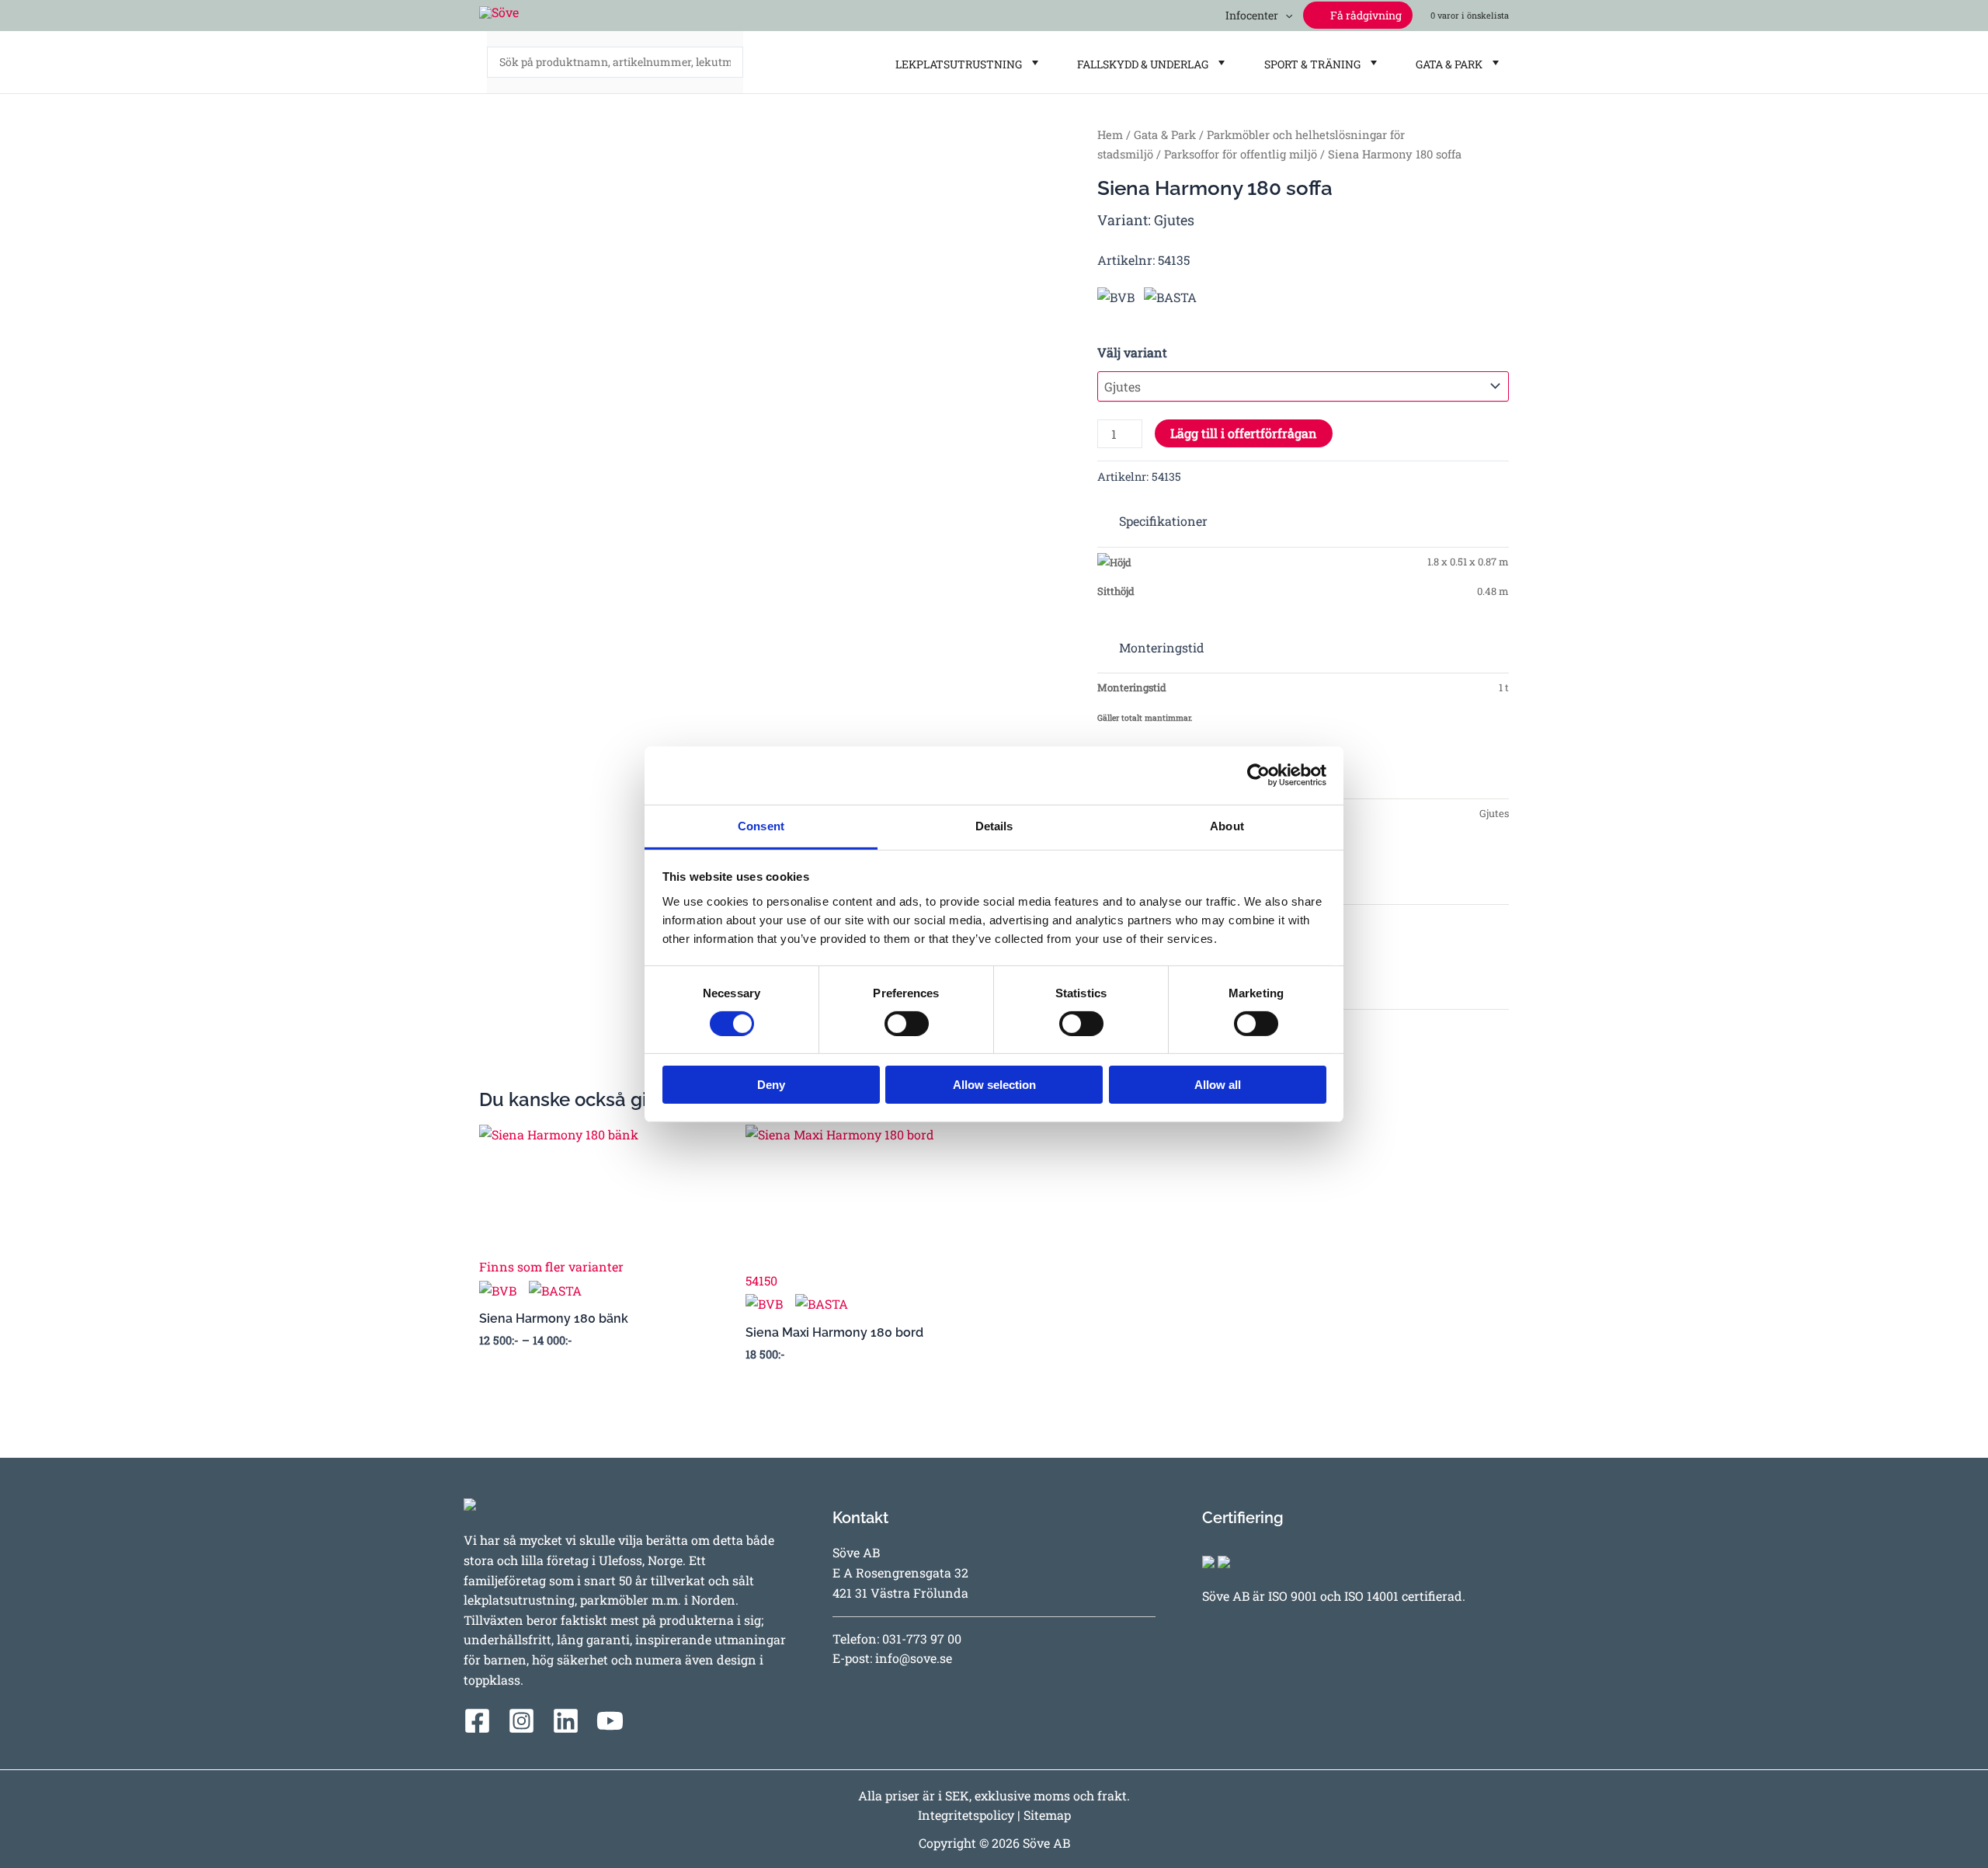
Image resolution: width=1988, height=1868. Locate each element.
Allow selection (994, 1085)
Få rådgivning (1365, 15)
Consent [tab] (761, 825)
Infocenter (1249, 15)
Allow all (1218, 1085)
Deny (771, 1085)
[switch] (907, 1024)
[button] (1285, 15)
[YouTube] (610, 1721)
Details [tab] (994, 825)
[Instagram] (521, 1721)
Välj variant (1132, 352)
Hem (1110, 135)
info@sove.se (914, 1658)
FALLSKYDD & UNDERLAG (1140, 64)
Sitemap (1047, 1815)
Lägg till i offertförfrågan (1244, 433)
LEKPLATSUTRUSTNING (956, 64)
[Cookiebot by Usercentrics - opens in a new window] (1258, 775)
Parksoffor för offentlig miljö (1241, 154)
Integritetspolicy (966, 1815)
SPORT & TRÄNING (1310, 64)
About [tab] (1227, 825)
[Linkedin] (566, 1721)
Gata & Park (1165, 135)
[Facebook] (477, 1721)
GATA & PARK (1447, 64)
